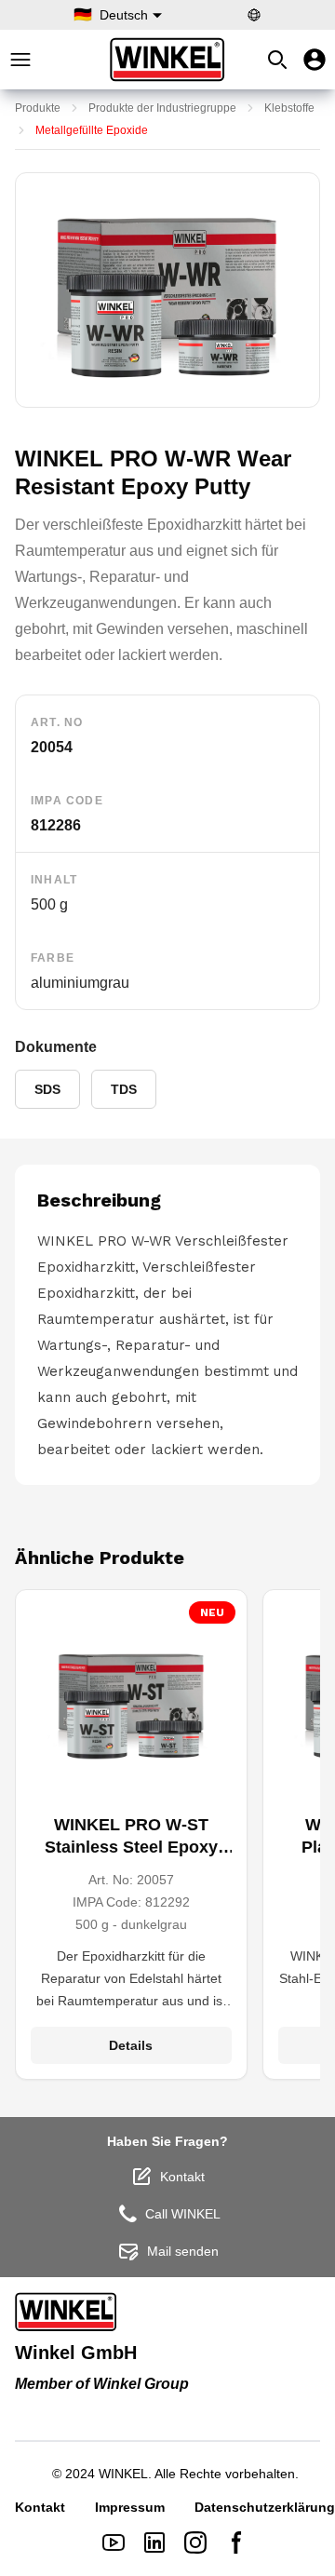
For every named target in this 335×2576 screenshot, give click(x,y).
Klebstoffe (289, 108)
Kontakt (182, 2177)
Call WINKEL (183, 2214)
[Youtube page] (114, 2542)
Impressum (130, 2507)
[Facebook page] (236, 2542)
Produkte (38, 108)
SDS (47, 1089)
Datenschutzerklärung (265, 2507)
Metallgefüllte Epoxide (92, 130)
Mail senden (183, 2251)
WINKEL (123, 2474)
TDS (124, 1089)
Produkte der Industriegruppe (162, 108)
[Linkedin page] (154, 2542)
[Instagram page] (195, 2542)
